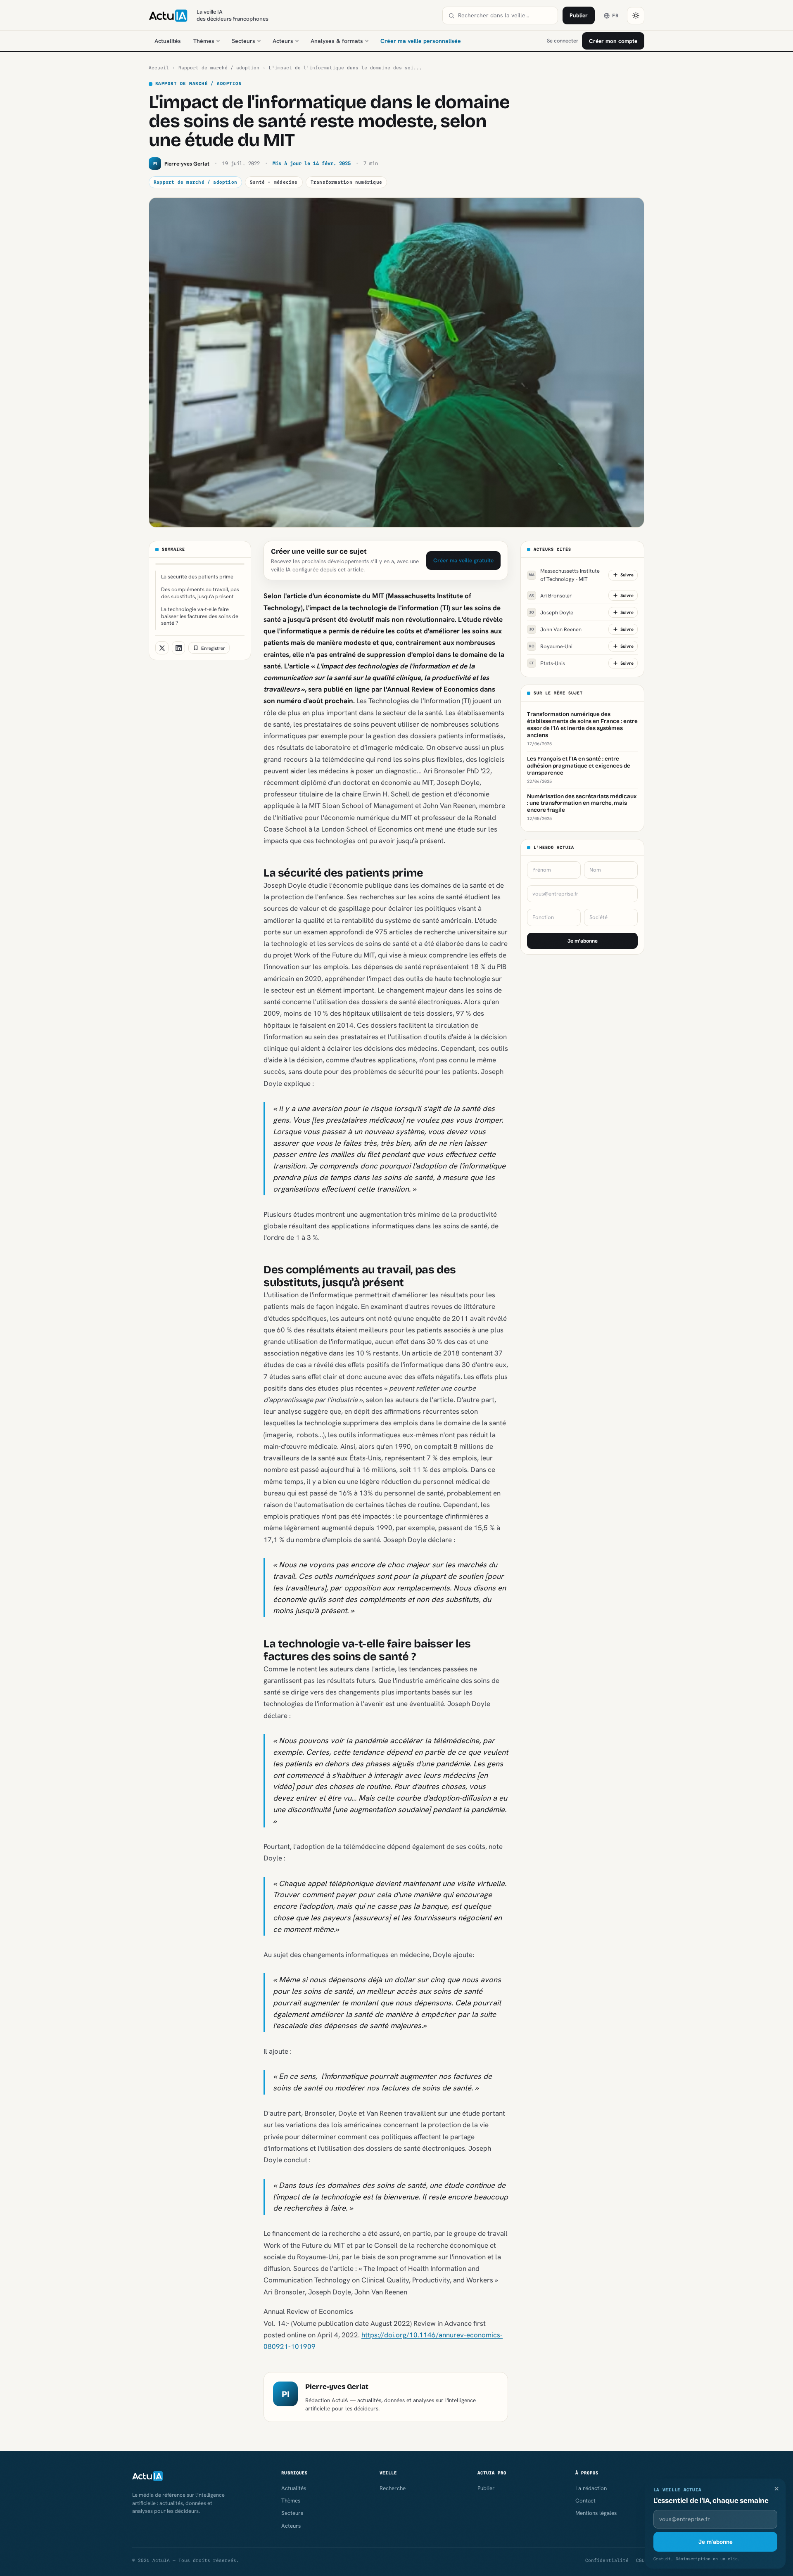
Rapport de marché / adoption (219, 68)
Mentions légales (596, 2513)
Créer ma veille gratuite (463, 560)
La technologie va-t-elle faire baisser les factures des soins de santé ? (200, 616)
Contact (585, 2500)
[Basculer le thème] (636, 16)
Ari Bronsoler (550, 595)
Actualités (168, 41)
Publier (579, 15)
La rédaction (591, 2488)
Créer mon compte (613, 41)
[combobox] (505, 15)
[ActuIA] (168, 16)
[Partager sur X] (162, 648)
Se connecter (563, 41)
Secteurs (243, 41)
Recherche (393, 2488)
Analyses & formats (337, 41)
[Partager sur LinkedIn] (178, 648)
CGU (640, 2560)
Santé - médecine (274, 182)
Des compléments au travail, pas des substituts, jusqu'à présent (200, 593)
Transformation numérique (346, 182)
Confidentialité (607, 2560)
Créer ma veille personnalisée (421, 41)
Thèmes (204, 41)
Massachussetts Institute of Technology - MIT (564, 575)
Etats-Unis (547, 663)
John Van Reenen (555, 629)
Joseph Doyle (551, 612)
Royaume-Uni (551, 646)
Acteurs (283, 41)
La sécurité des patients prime (197, 577)
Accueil (159, 68)
